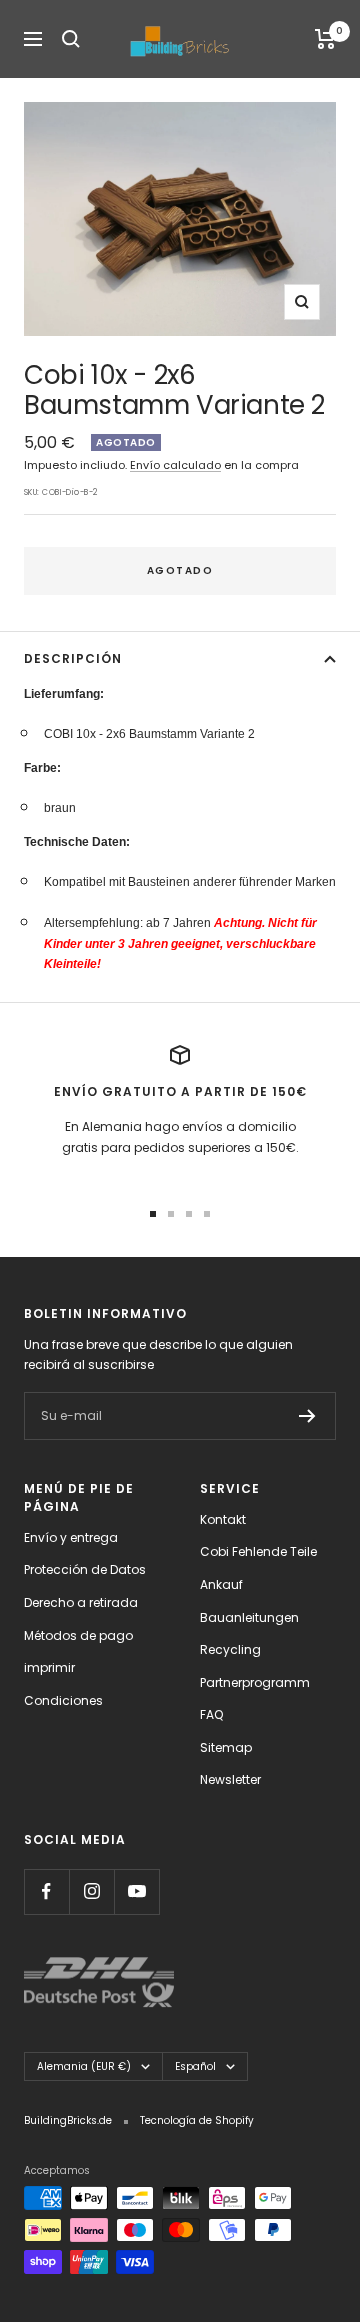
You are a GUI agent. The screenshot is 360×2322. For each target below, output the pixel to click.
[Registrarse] (307, 1416)
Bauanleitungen (249, 1617)
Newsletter (230, 1779)
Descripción (73, 658)
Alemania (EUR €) (84, 2066)
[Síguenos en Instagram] (91, 1891)
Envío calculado (175, 465)
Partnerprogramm (255, 1682)
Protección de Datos (85, 1569)
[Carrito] (325, 39)
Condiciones (63, 1700)
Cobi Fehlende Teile (258, 1551)
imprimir (49, 1667)
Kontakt (223, 1519)
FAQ (211, 1714)
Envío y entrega (71, 1537)
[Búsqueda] (71, 39)
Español (195, 2066)
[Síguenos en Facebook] (46, 1891)
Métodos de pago (78, 1635)
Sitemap (226, 1747)
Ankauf (221, 1584)
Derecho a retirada (81, 1602)
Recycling (230, 1649)
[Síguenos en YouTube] (136, 1891)
